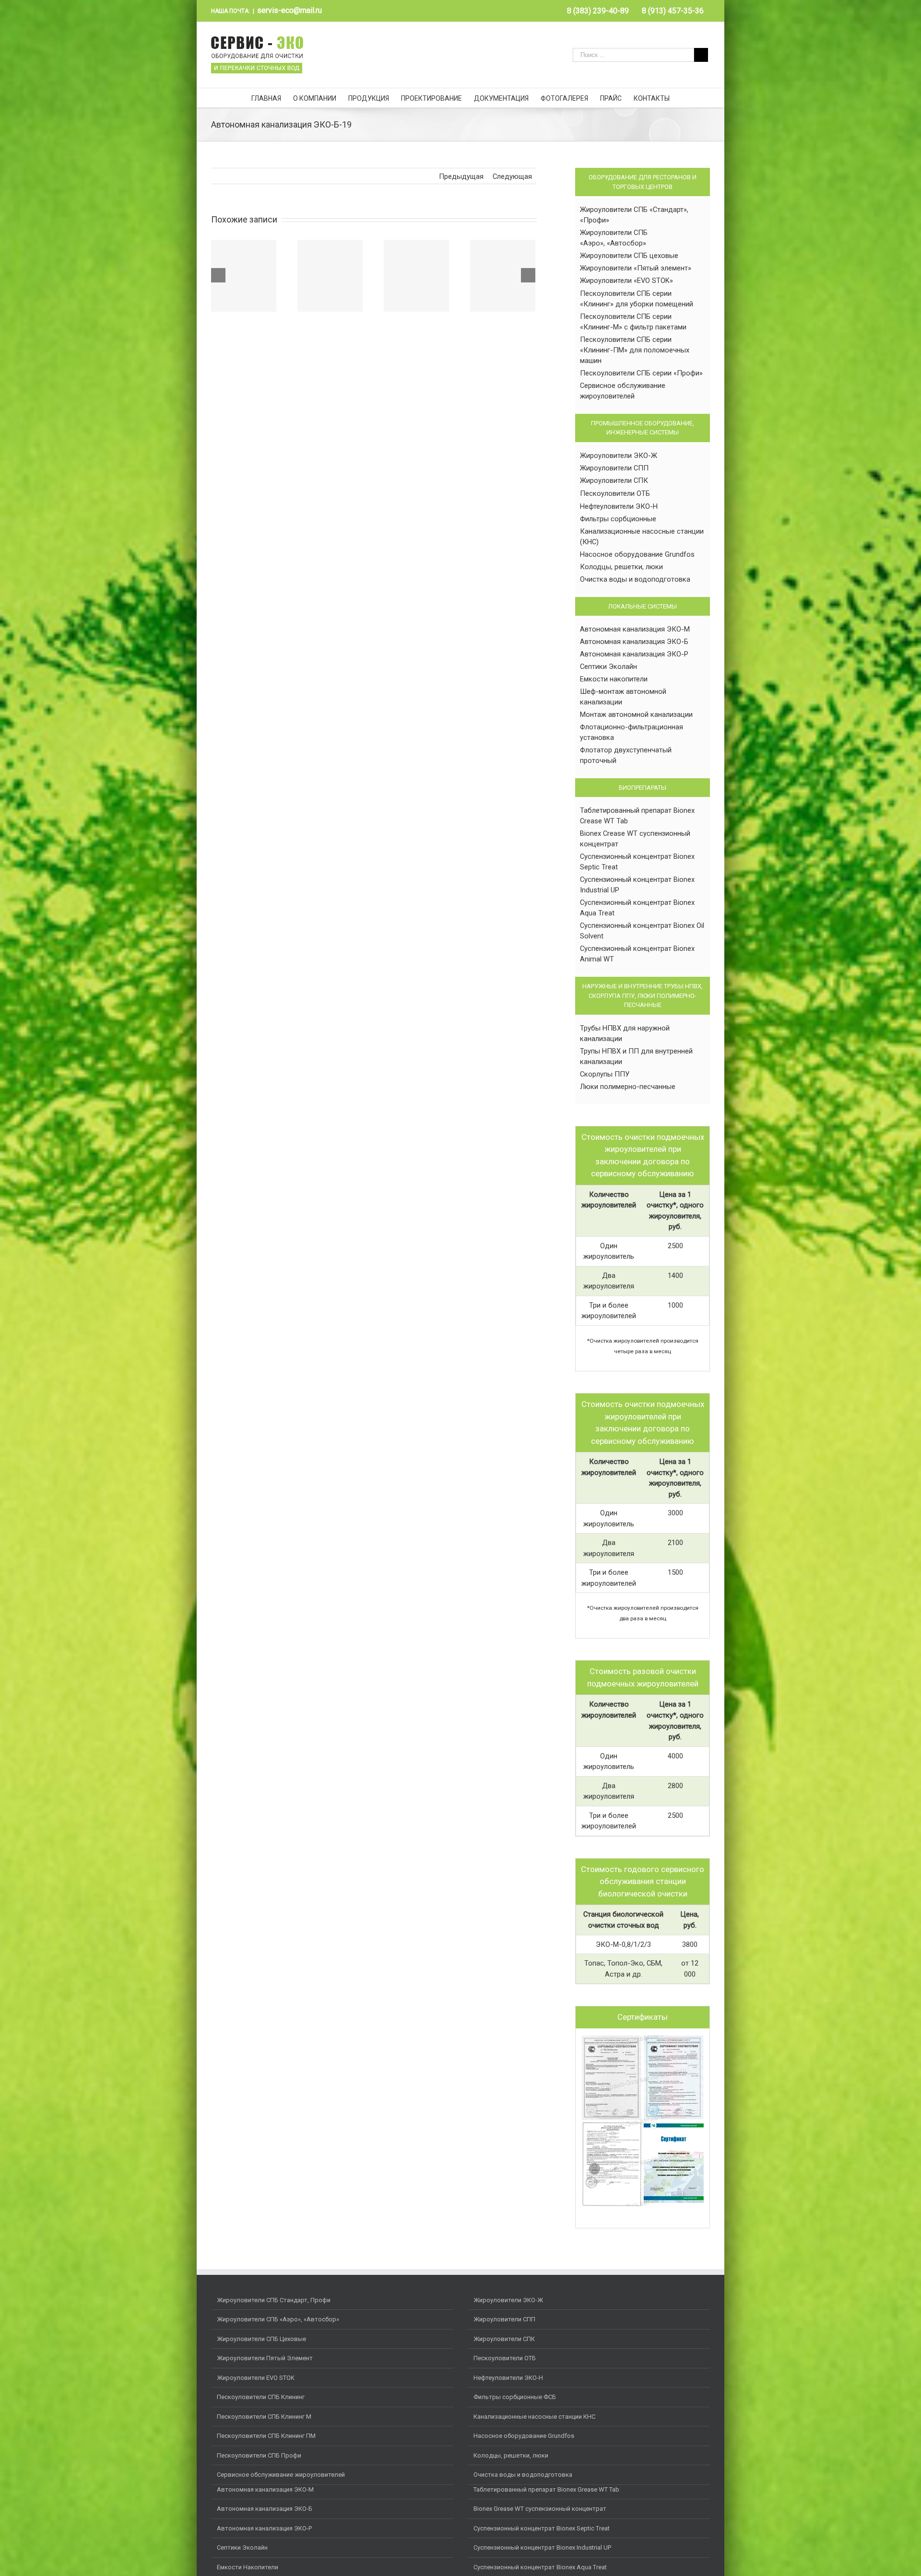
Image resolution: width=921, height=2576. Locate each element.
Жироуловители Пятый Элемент (265, 2358)
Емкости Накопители (248, 2567)
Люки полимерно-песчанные (628, 1087)
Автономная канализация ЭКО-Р (634, 654)
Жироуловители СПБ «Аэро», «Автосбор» (278, 2319)
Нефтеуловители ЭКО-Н (619, 506)
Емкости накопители (614, 679)
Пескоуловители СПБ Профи (259, 2455)
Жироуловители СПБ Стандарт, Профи (274, 2300)
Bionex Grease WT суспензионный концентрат (540, 2509)
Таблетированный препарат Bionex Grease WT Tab (546, 2489)
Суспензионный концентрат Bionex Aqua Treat (540, 2567)
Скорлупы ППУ (605, 1074)
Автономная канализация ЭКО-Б (634, 642)
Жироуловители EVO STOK (256, 2378)
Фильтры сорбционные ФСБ (515, 2397)
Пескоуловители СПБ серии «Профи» (641, 373)
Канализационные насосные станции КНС (534, 2417)
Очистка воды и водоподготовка (635, 579)
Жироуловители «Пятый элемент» (636, 268)
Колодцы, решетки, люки (621, 567)
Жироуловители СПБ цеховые (629, 256)
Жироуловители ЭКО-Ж (619, 456)
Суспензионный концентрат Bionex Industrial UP (542, 2547)
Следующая (512, 176)
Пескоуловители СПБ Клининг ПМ (266, 2436)
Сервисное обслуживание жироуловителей (281, 2475)
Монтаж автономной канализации (636, 714)
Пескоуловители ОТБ (615, 493)
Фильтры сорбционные (618, 519)
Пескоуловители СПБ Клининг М (264, 2417)
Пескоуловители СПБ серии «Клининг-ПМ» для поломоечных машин (635, 350)
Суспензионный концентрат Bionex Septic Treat (542, 2528)
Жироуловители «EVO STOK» (626, 281)
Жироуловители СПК (614, 480)
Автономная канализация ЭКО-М (635, 629)
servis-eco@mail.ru (289, 10)
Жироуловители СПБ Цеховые (261, 2339)
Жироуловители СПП (614, 468)
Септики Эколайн (608, 667)
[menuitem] (598, 11)
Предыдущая (461, 176)
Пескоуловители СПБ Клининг (261, 2397)
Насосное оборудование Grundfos (637, 554)
